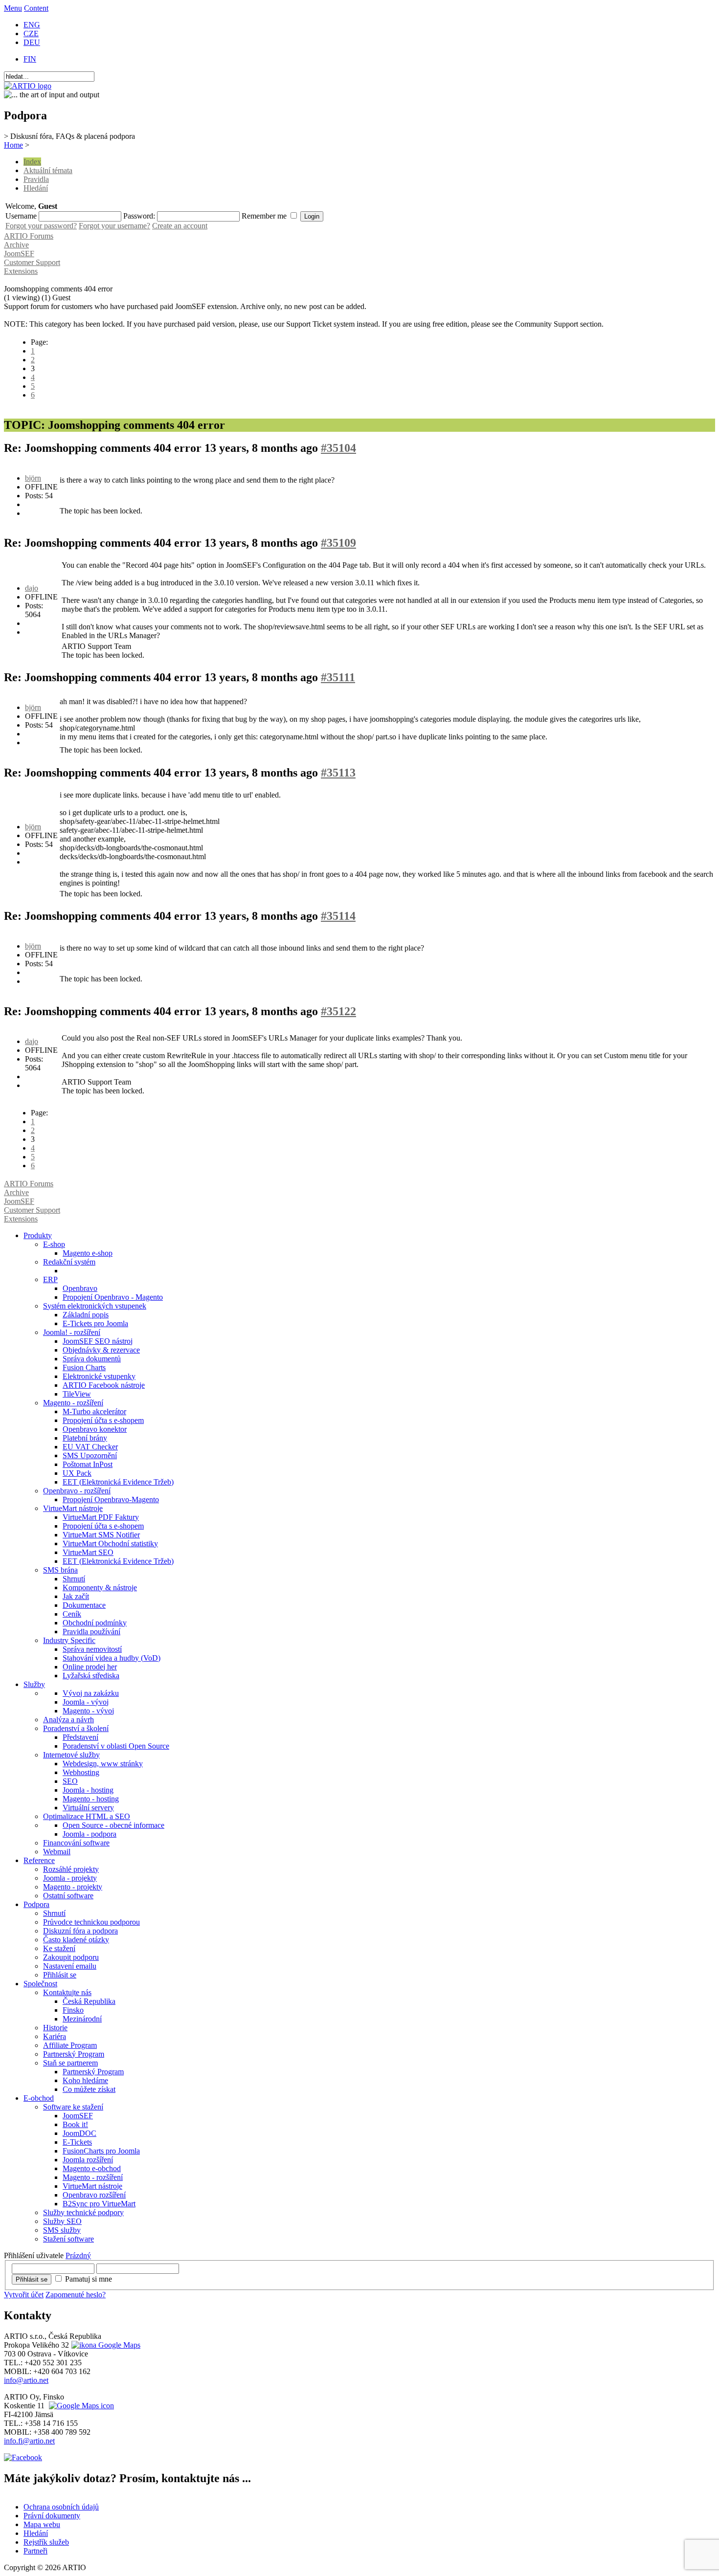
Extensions (21, 271)
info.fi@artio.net (29, 2441)
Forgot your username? (114, 226)
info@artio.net (26, 2380)
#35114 (338, 916)
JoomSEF (19, 254)
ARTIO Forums (29, 236)
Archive (16, 245)
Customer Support (32, 262)
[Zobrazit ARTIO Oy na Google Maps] (80, 2406)
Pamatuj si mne (89, 2279)
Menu (13, 8)
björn (33, 478)
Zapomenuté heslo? (76, 2295)
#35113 (338, 773)
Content (36, 8)
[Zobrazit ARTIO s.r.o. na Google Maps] (105, 2345)
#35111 (338, 677)
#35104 (338, 448)
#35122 (338, 1011)
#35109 (338, 543)
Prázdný (78, 2255)
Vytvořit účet (24, 2295)
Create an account (180, 226)
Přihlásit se (32, 2279)
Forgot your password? (41, 226)
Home (13, 145)
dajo (32, 588)
